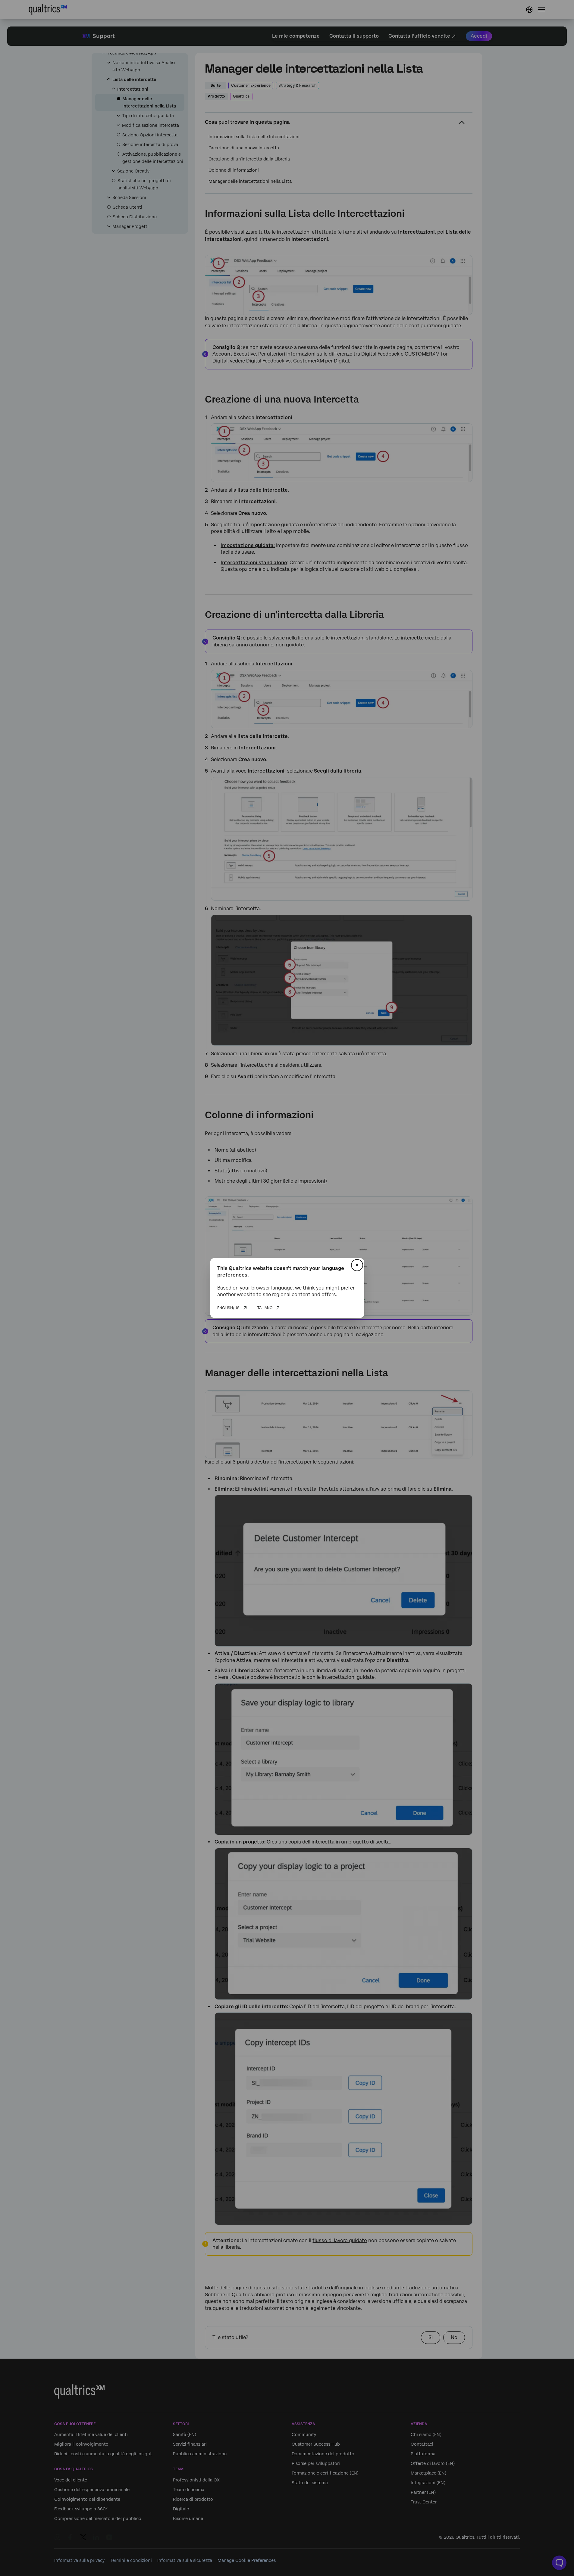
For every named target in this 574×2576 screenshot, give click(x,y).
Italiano (264, 1308)
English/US (228, 1308)
